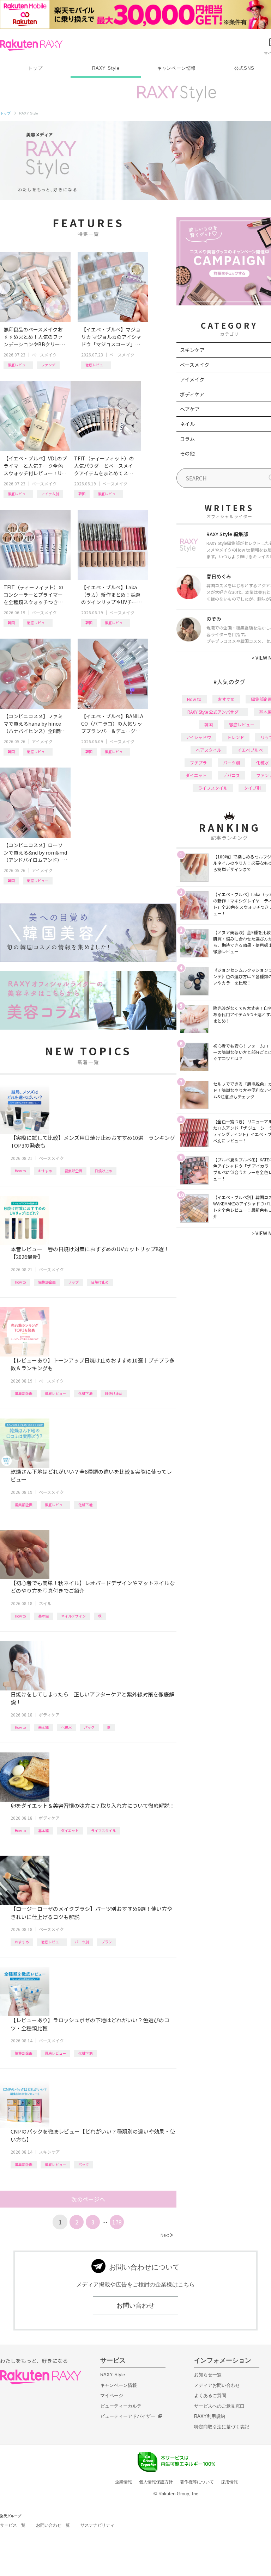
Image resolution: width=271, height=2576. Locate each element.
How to (20, 1171)
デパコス (231, 775)
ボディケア (49, 1715)
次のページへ (88, 2199)
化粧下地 (85, 1393)
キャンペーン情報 (176, 68)
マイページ (112, 2395)
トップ (35, 68)
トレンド (236, 737)
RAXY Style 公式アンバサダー (215, 712)
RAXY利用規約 (210, 2416)
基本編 (43, 1616)
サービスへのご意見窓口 (219, 2406)
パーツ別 (82, 1942)
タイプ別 (252, 788)
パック (89, 1727)
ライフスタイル (103, 1830)
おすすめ (45, 1171)
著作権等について (197, 2482)
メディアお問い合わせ (217, 2385)
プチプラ (198, 762)
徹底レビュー (18, 365)
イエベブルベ (250, 750)
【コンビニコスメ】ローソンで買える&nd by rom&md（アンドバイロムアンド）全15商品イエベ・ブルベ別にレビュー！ (35, 853)
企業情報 (124, 2482)
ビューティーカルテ (121, 2406)
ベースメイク (44, 355)
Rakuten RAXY (31, 45)
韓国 (82, 494)
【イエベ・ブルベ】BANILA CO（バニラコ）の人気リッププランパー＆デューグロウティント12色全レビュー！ (112, 724)
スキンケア (49, 2152)
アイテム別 (50, 494)
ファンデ (48, 365)
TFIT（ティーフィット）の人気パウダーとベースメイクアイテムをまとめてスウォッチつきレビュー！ (104, 466)
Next (167, 2235)
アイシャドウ (198, 737)
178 (117, 2222)
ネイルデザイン (73, 1616)
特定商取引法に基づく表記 (222, 2427)
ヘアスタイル (209, 750)
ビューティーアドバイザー (128, 2416)
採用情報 (229, 2482)
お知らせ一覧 (208, 2375)
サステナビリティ (97, 2525)
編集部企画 (73, 1171)
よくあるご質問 (210, 2395)
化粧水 (66, 1727)
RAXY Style (106, 68)
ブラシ (107, 1942)
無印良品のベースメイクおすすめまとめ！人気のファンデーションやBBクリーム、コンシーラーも (33, 337)
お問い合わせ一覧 (53, 2525)
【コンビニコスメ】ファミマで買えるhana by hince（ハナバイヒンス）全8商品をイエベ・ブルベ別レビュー (35, 724)
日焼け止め (103, 1171)
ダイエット (70, 1830)
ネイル (45, 1603)
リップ (73, 1282)
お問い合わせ (135, 2305)
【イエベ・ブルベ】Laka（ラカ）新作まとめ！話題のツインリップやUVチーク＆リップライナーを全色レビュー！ (112, 595)
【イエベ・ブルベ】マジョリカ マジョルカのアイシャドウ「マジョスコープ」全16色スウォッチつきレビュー (112, 337)
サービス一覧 (13, 2525)
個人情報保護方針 (156, 2482)
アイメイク (42, 741)
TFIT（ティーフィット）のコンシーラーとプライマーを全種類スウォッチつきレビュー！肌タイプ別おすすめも (34, 595)
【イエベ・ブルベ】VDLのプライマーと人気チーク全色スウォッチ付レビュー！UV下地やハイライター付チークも (35, 466)
